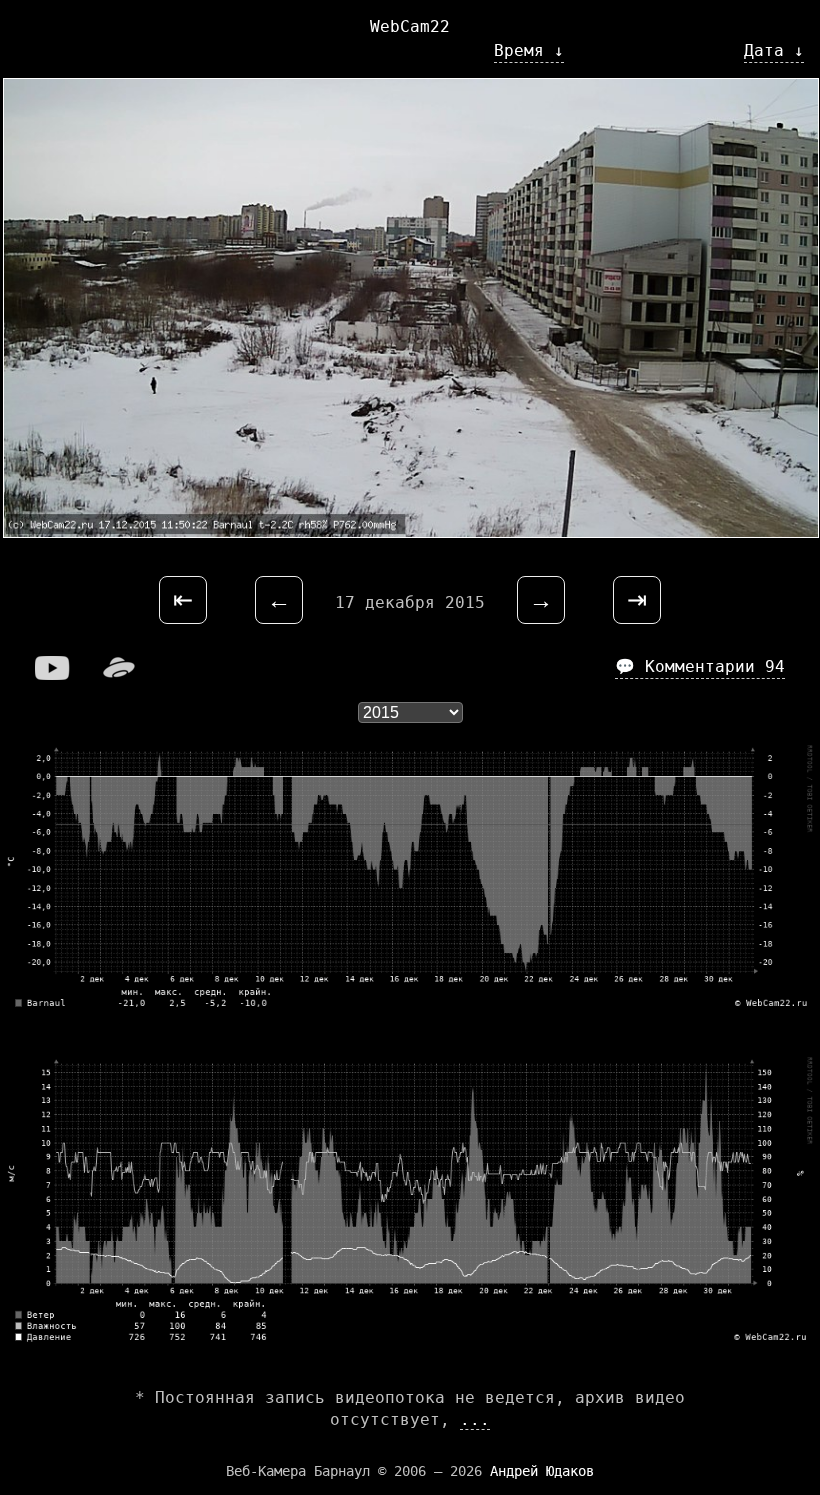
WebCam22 (410, 26)
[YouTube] (53, 674)
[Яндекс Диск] (119, 674)
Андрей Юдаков (542, 1471)
